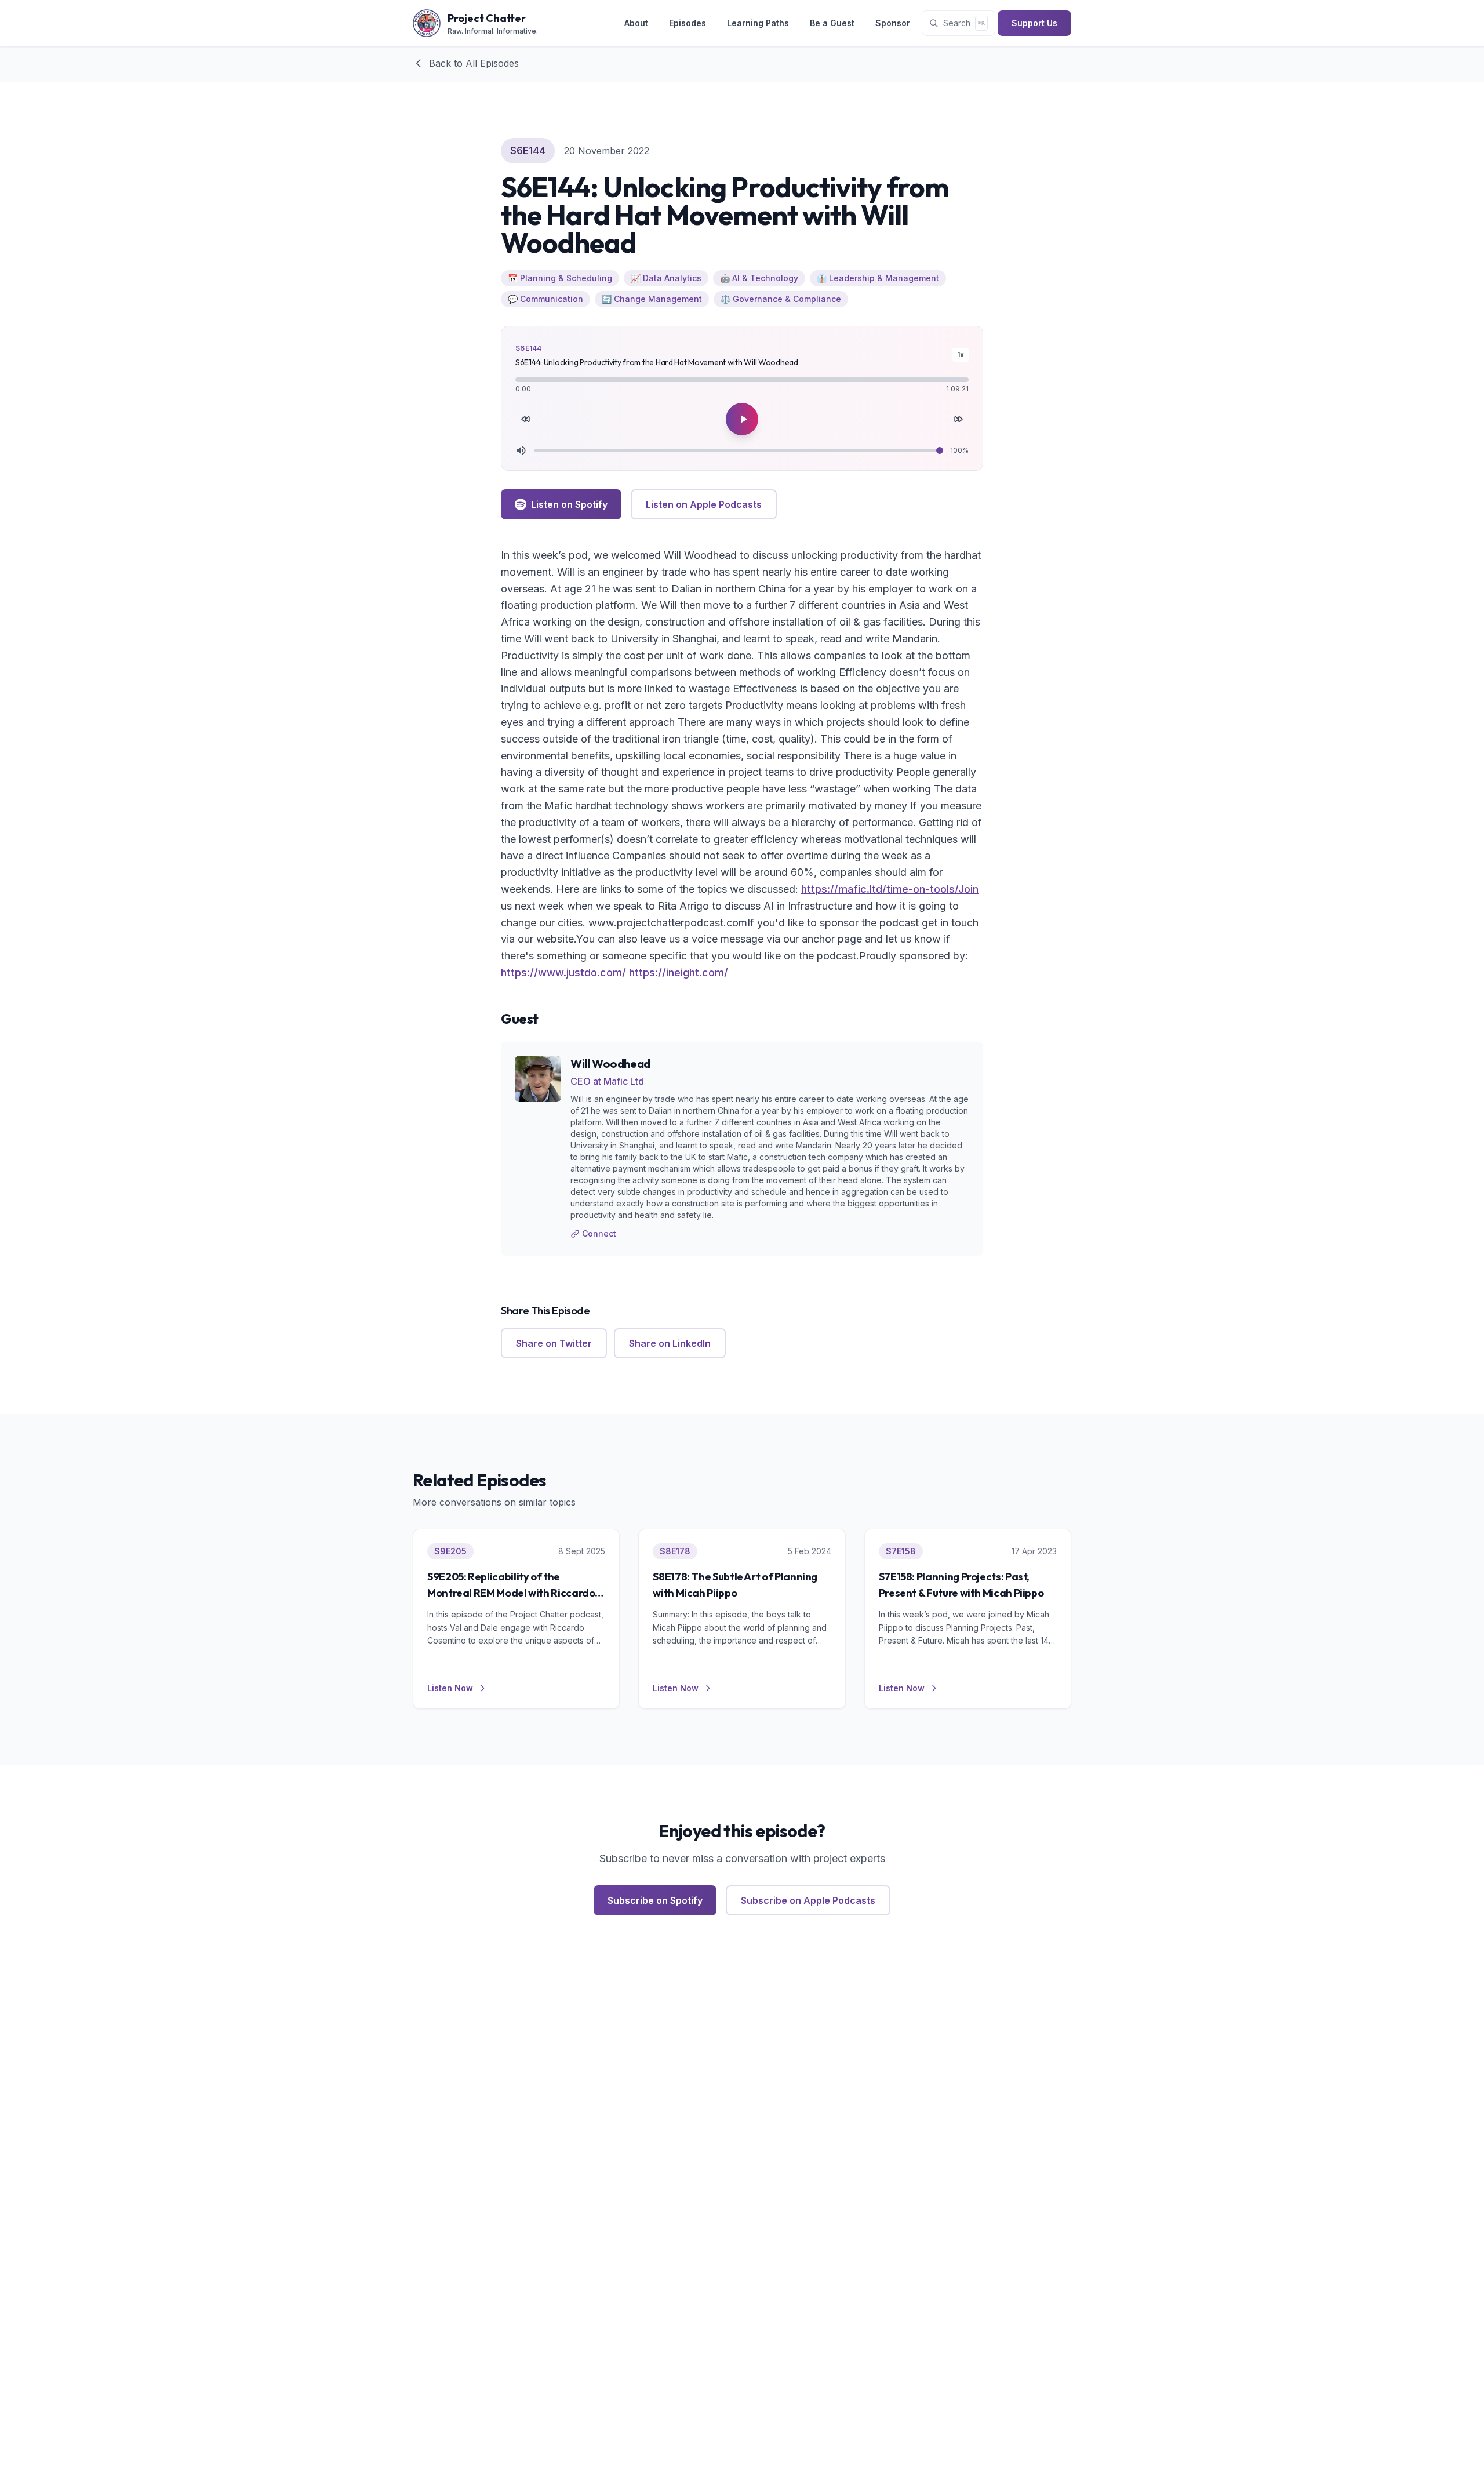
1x (961, 355)
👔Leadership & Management (878, 278)
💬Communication (545, 299)
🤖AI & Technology (759, 278)
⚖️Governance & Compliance (781, 299)
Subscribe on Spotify (655, 1900)
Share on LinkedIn (670, 1343)
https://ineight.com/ (679, 973)
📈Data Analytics (666, 278)
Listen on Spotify (569, 504)
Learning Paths (758, 23)
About (636, 23)
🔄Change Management (652, 299)
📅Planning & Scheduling (560, 278)
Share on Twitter (554, 1343)
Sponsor (893, 23)
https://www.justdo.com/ (563, 973)
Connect (599, 1233)
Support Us (1034, 23)
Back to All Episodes (474, 63)
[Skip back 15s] (526, 419)
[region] (742, 398)
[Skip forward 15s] (958, 419)
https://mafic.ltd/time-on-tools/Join (890, 889)
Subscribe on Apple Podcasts (808, 1900)
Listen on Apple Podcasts (704, 504)
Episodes (688, 23)
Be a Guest (832, 23)
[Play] (742, 419)
